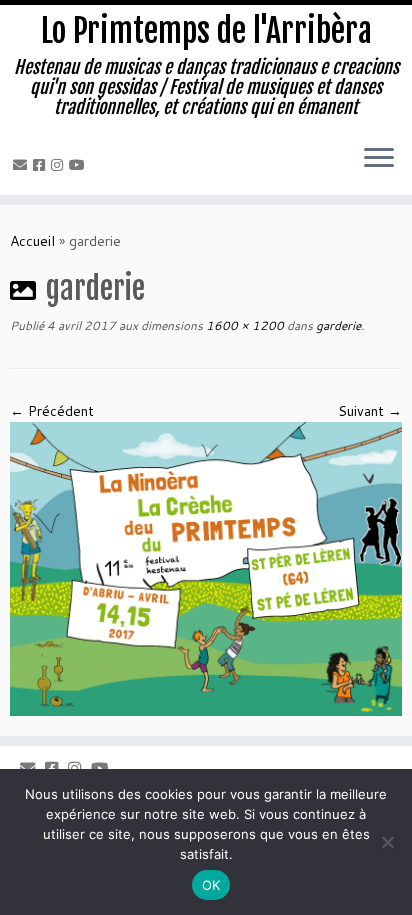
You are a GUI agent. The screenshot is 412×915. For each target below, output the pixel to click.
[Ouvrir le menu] (379, 159)
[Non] (387, 842)
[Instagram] (60, 165)
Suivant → (370, 411)
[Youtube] (80, 165)
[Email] (23, 165)
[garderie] (206, 568)
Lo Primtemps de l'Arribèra (206, 31)
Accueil (32, 241)
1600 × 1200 (243, 325)
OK (211, 885)
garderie (337, 325)
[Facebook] (42, 165)
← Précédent (52, 411)
